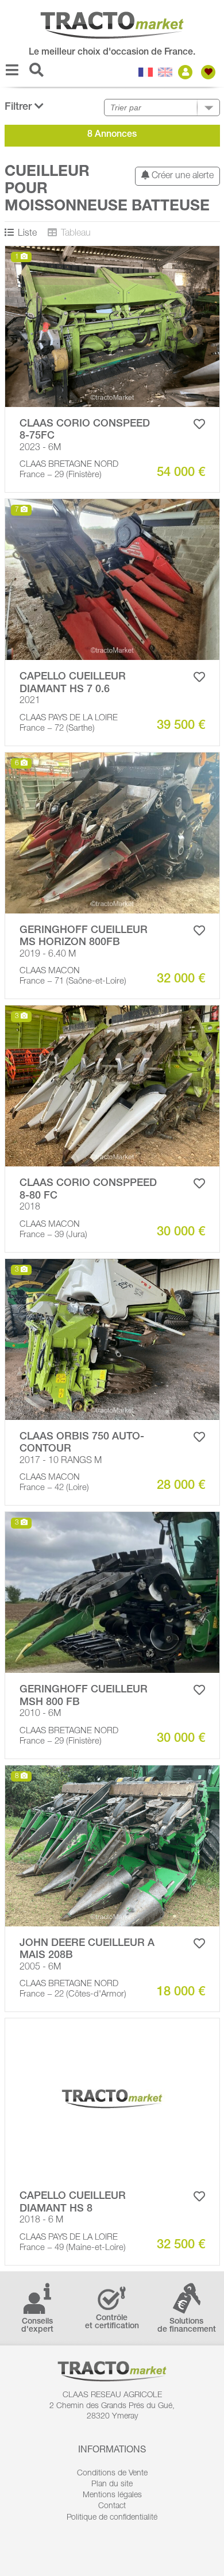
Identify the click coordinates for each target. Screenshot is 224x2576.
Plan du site (112, 2485)
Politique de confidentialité (112, 2518)
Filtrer (20, 108)
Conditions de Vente (112, 2474)
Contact (112, 2506)
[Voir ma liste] (210, 72)
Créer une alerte (181, 176)
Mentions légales (112, 2496)
